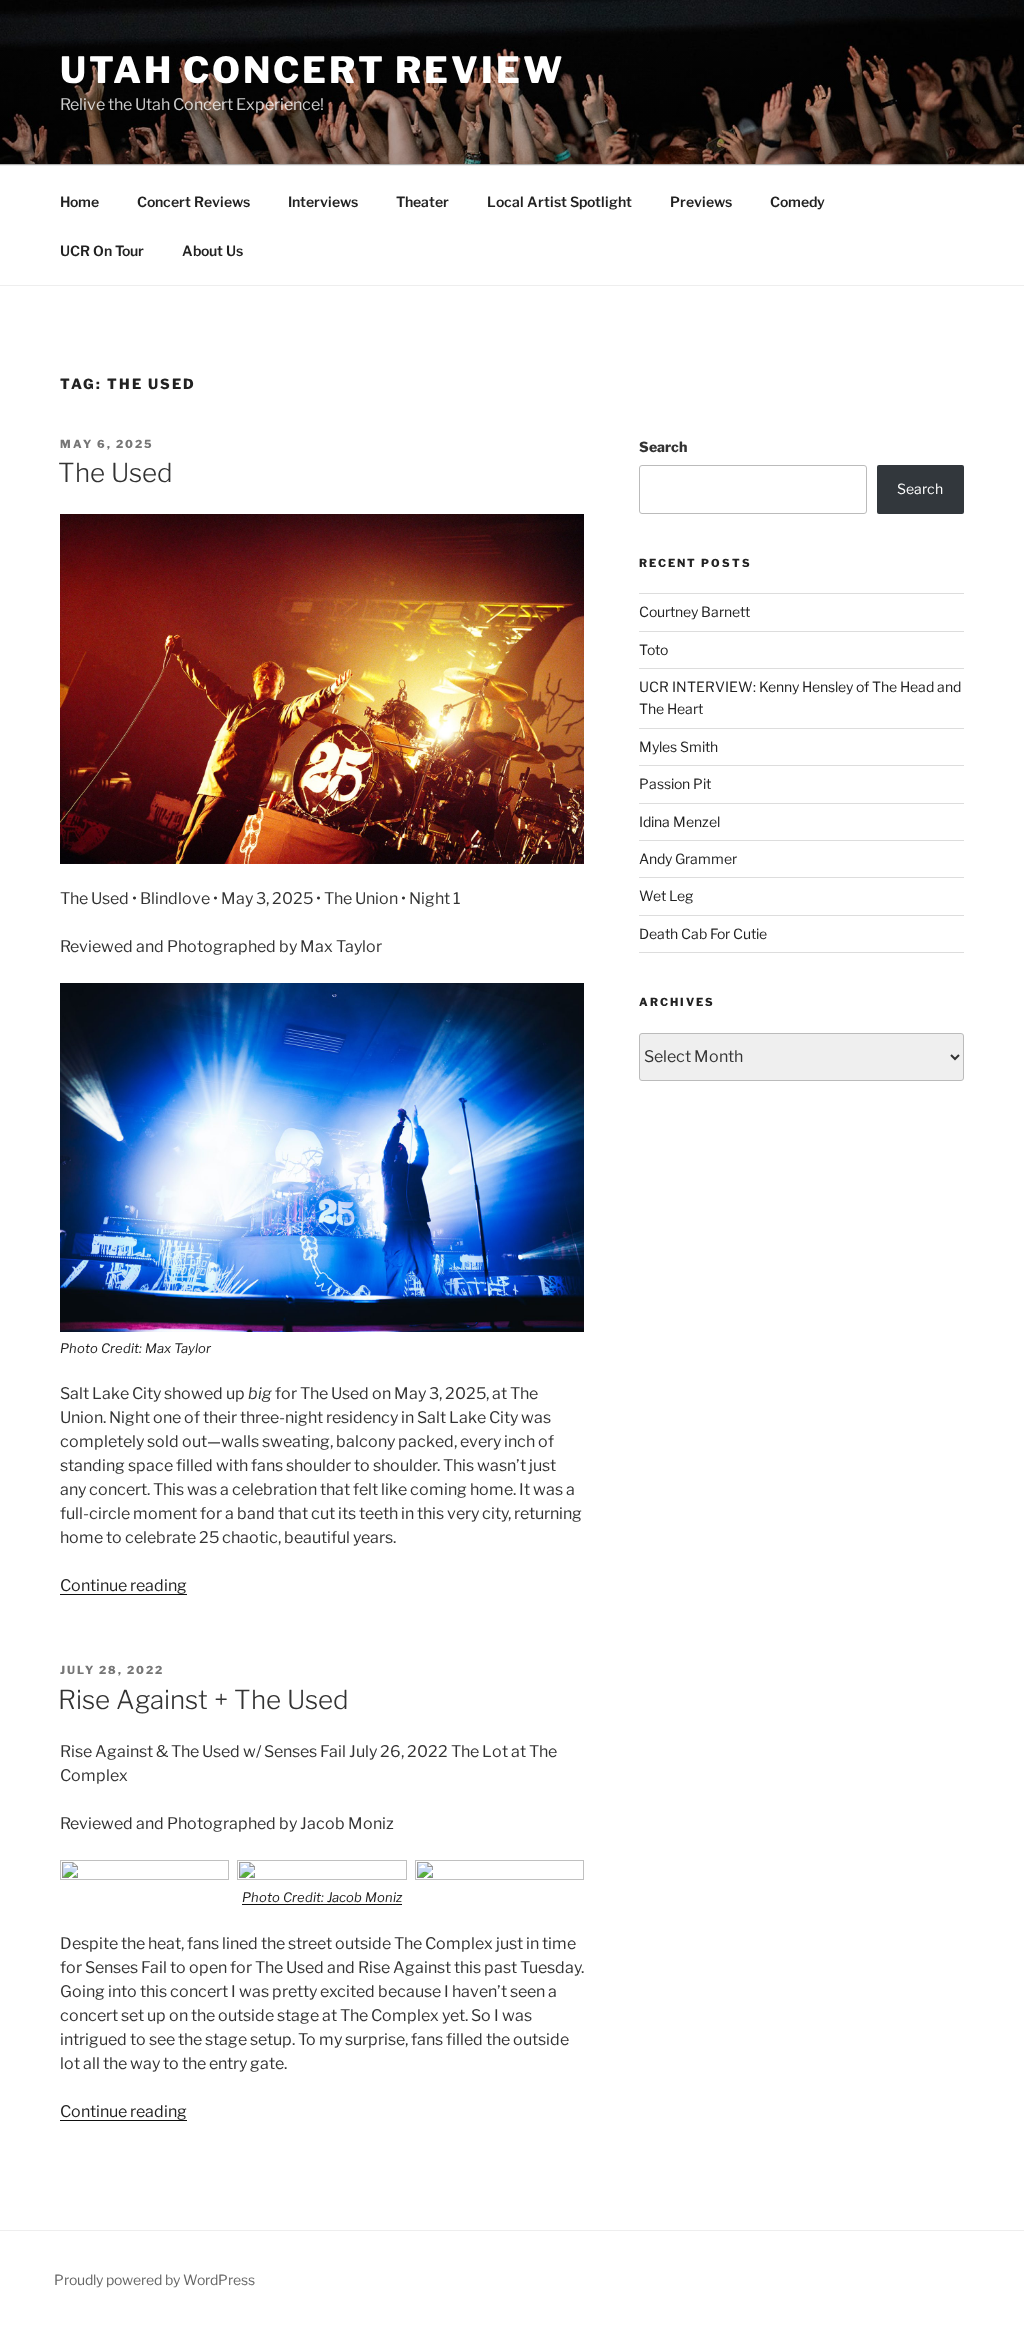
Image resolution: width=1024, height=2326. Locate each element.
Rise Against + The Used (203, 1699)
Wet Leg (666, 895)
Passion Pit (675, 783)
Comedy (797, 201)
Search (663, 446)
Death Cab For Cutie (703, 933)
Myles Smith (678, 746)
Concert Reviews (193, 201)
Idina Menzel (679, 821)
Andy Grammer (688, 858)
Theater (422, 201)
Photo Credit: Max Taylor (135, 1348)
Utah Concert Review (312, 70)
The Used (115, 472)
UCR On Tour (102, 250)
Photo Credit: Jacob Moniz (322, 1897)
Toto (653, 649)
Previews (701, 201)
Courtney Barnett (694, 611)
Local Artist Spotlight (559, 201)
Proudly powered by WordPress (154, 2279)
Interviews (323, 201)
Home (79, 201)
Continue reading (123, 1585)
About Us (212, 250)
